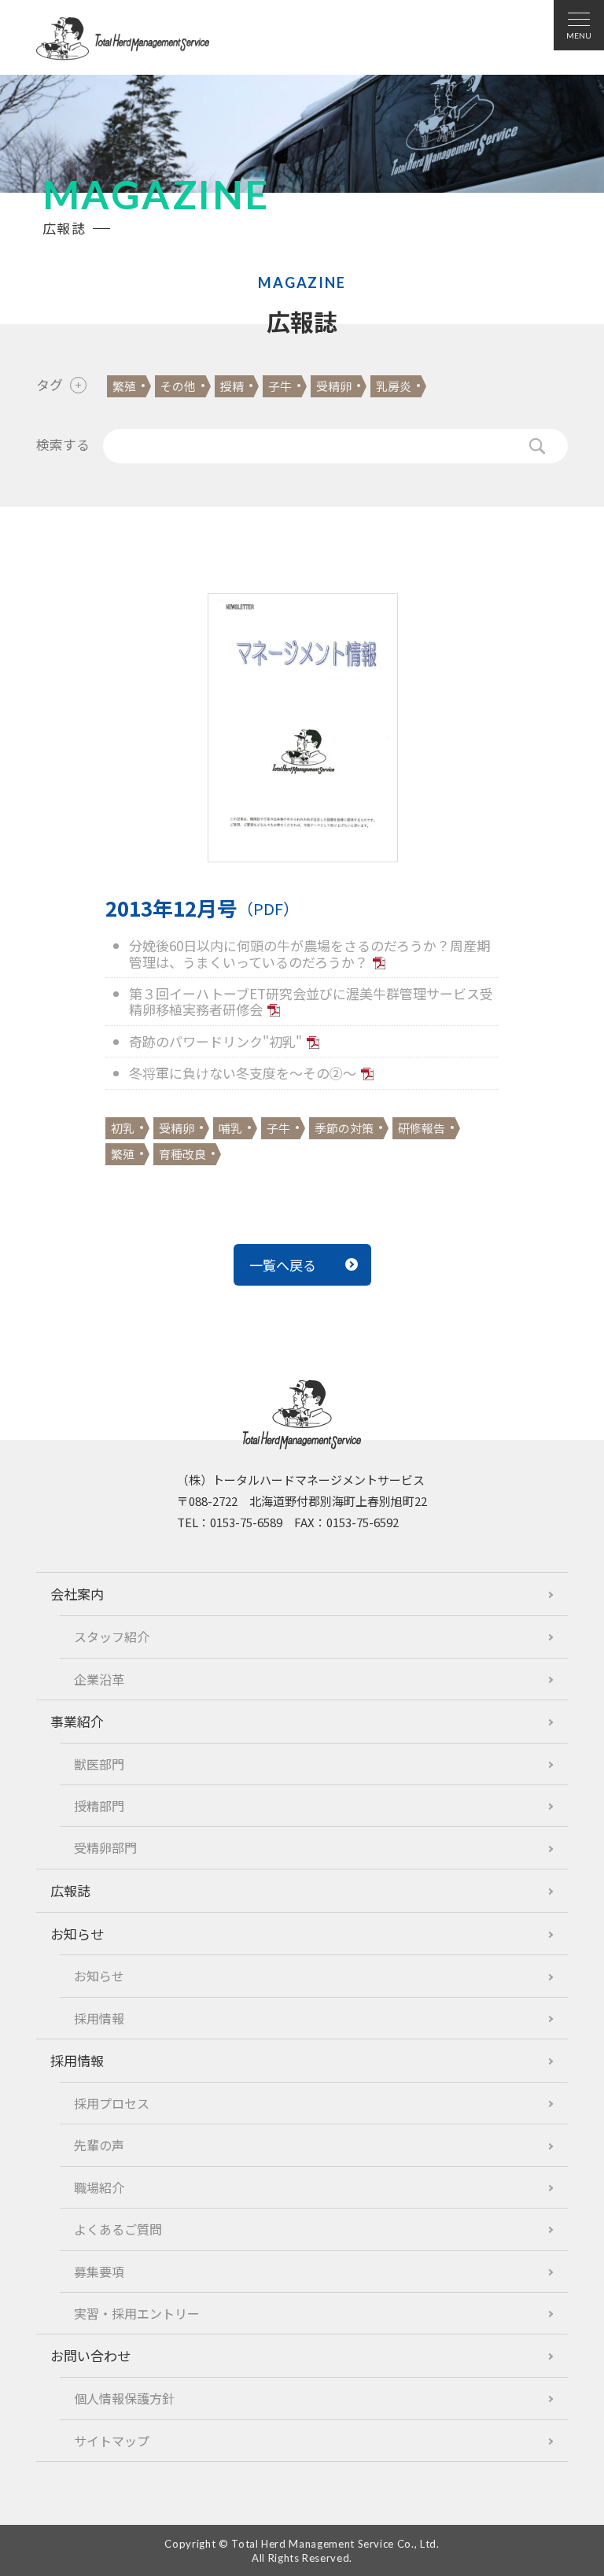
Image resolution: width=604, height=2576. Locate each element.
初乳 (123, 1128)
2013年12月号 (202, 908)
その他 (178, 386)
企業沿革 (99, 1679)
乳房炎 (394, 386)
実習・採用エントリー (137, 2313)
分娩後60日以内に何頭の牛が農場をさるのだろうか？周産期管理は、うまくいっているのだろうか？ (309, 953)
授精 (232, 386)
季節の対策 (344, 1128)
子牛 (280, 386)
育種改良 (182, 1154)
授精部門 (99, 1806)
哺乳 (230, 1128)
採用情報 (99, 2018)
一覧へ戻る (283, 1265)
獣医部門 (99, 1764)
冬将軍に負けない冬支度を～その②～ (243, 1073)
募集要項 (99, 2272)
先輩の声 (99, 2145)
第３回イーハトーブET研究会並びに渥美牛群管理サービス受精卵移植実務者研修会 (311, 1001)
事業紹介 (77, 1721)
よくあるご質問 (118, 2229)
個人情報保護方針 (124, 2398)
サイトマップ (112, 2441)
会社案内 (77, 1594)
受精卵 (334, 386)
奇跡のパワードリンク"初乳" (215, 1041)
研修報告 (422, 1128)
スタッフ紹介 (112, 1637)
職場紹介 (99, 2187)
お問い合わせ (90, 2355)
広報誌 (70, 1890)
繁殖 (124, 386)
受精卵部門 (105, 1847)
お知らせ (77, 1934)
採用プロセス (112, 2103)
